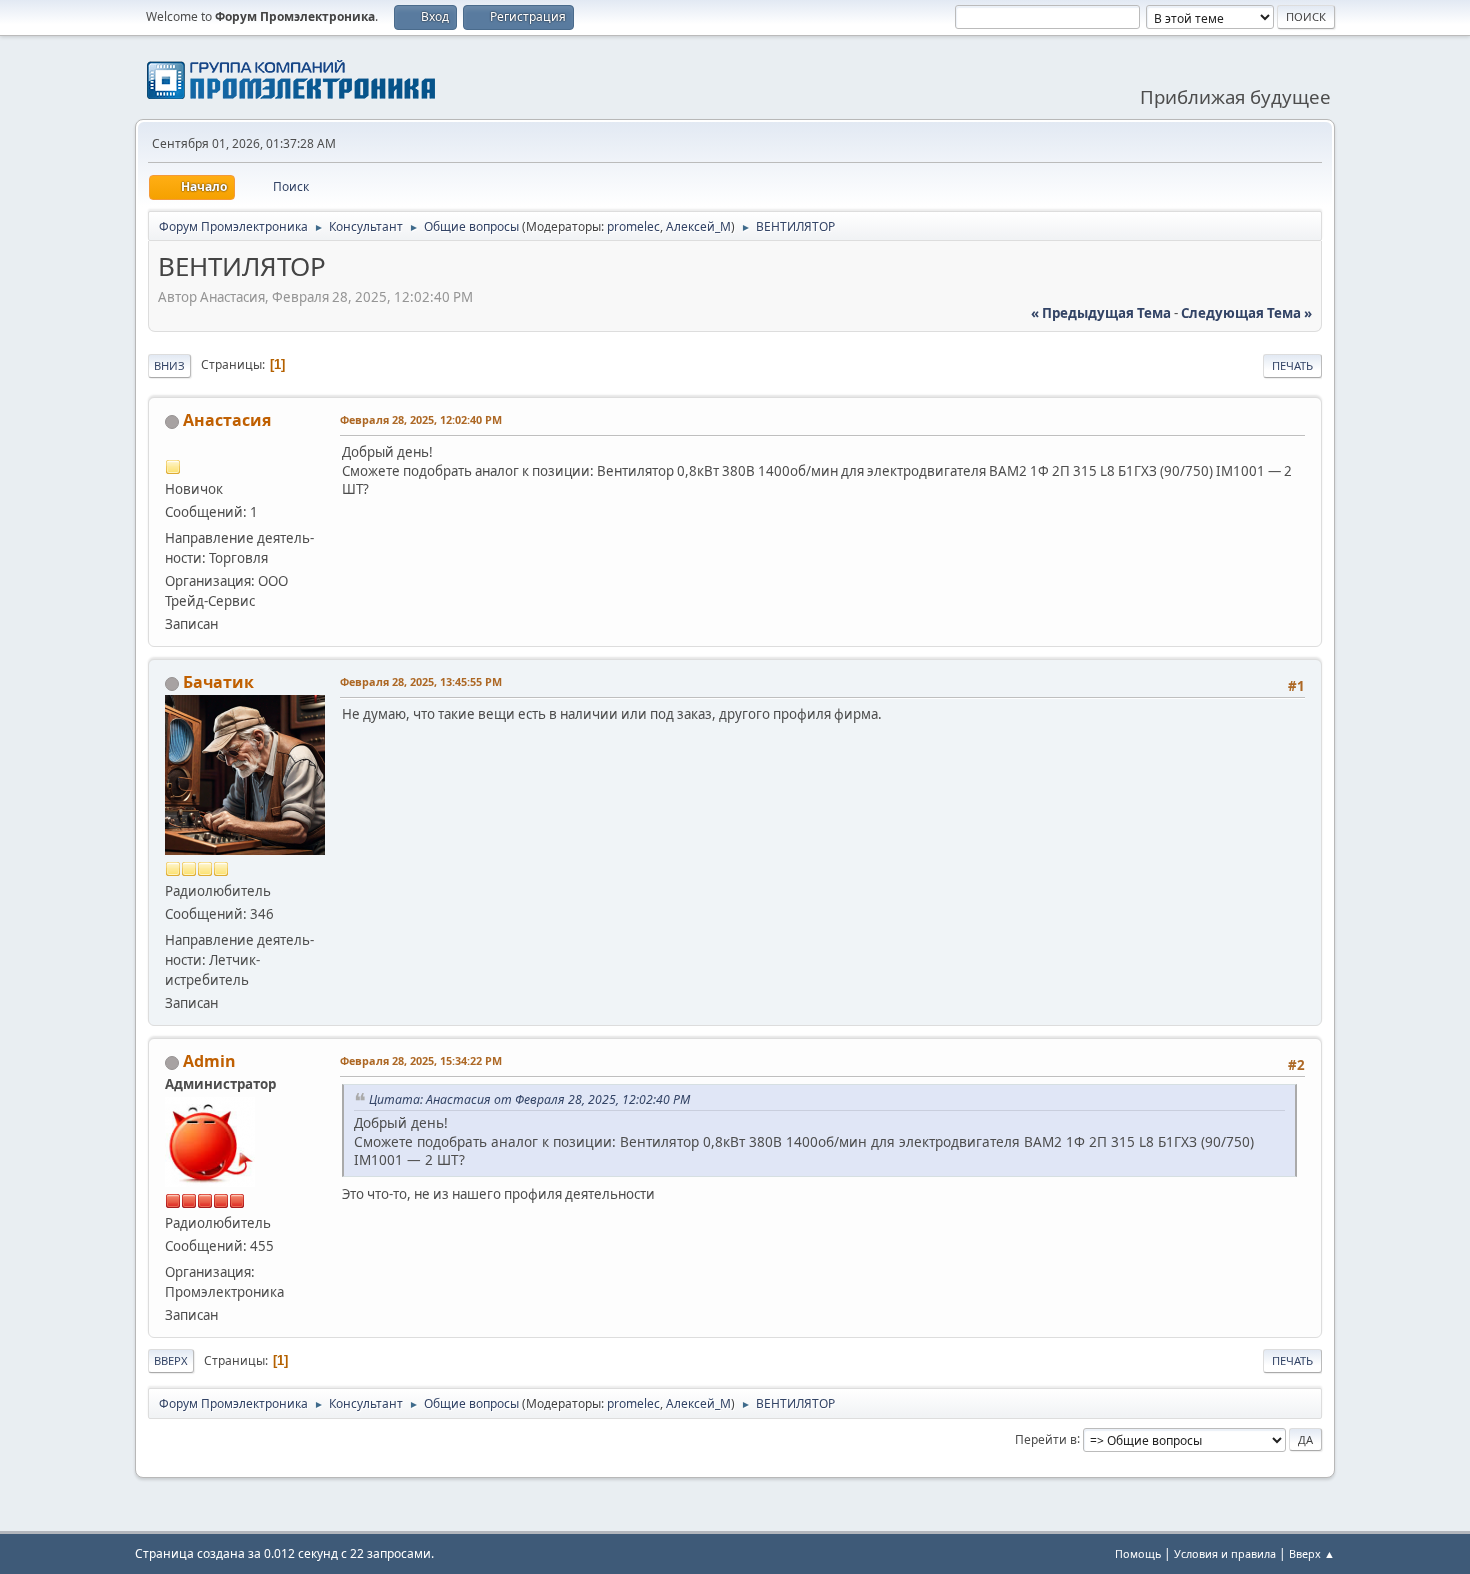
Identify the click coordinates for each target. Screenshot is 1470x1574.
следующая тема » (1246, 313)
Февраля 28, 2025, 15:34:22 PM (421, 1060)
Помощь (1138, 1553)
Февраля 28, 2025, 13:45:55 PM (421, 681)
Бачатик (218, 682)
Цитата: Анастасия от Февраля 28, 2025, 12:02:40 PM (529, 1099)
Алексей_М (698, 226)
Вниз (169, 365)
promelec (633, 226)
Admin (209, 1061)
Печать (1292, 365)
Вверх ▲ (1312, 1553)
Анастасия (227, 420)
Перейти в (1046, 1438)
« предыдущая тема (1101, 313)
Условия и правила (1225, 1553)
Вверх (171, 1360)
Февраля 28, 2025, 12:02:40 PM (421, 419)
